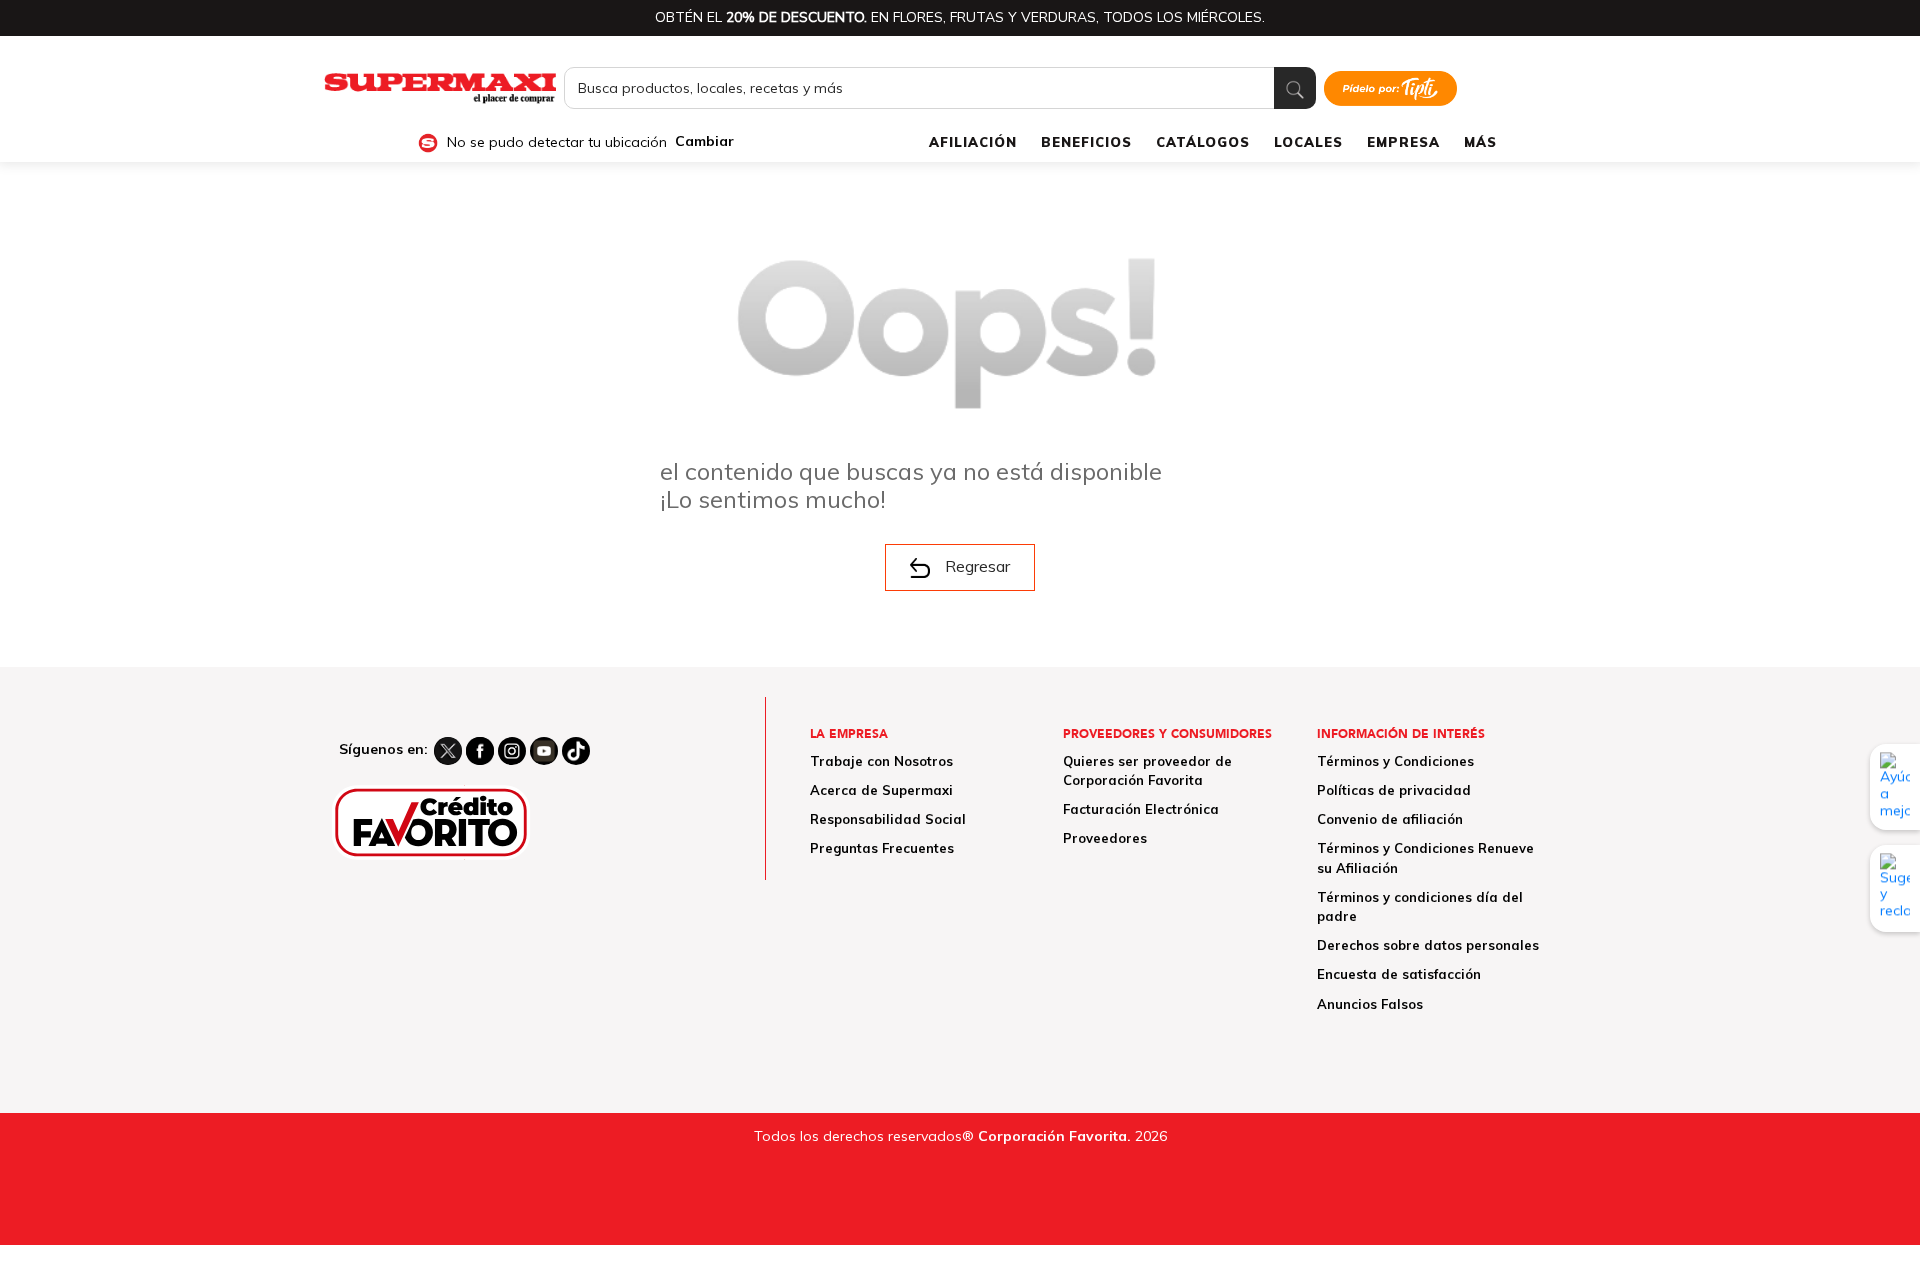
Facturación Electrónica (1141, 809)
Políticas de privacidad (1394, 790)
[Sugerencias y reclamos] (1895, 888)
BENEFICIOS (1086, 142)
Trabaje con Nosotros (881, 761)
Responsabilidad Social (888, 819)
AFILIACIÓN (973, 142)
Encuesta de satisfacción (1399, 974)
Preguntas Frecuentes (882, 848)
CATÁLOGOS (1203, 142)
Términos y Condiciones (1395, 761)
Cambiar (704, 141)
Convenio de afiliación (1390, 819)
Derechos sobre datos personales (1428, 945)
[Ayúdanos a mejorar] (1895, 787)
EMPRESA (1403, 142)
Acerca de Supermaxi (881, 790)
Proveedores (1105, 838)
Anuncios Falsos (1370, 1004)
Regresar (977, 566)
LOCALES (1308, 142)
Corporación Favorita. (1054, 1136)
